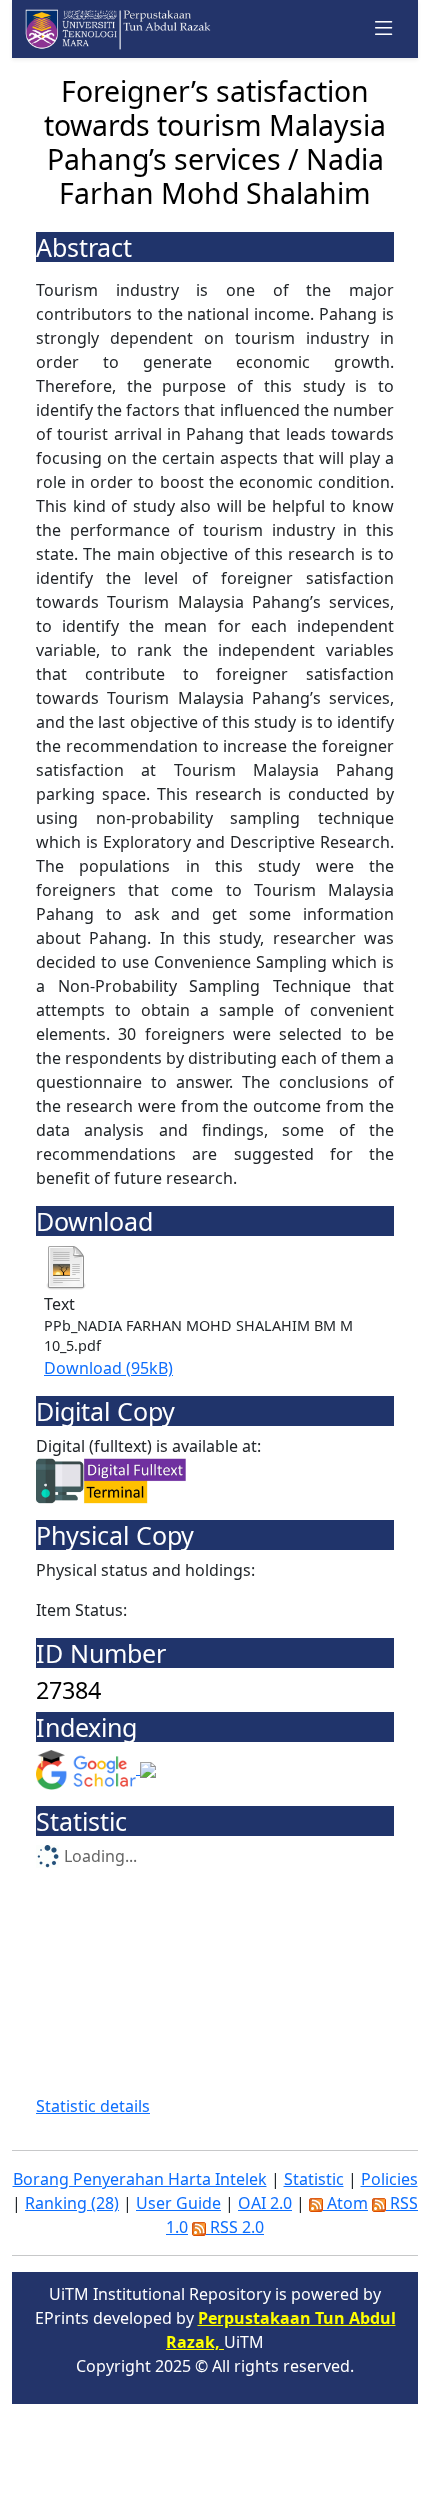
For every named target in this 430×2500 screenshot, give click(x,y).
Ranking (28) (72, 2203)
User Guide (178, 2203)
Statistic (314, 2179)
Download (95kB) (108, 1368)
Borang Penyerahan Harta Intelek (140, 2179)
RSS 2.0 (235, 2227)
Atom (345, 2203)
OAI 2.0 (265, 2203)
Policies (389, 2179)
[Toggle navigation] (384, 29)
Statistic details (93, 2106)
